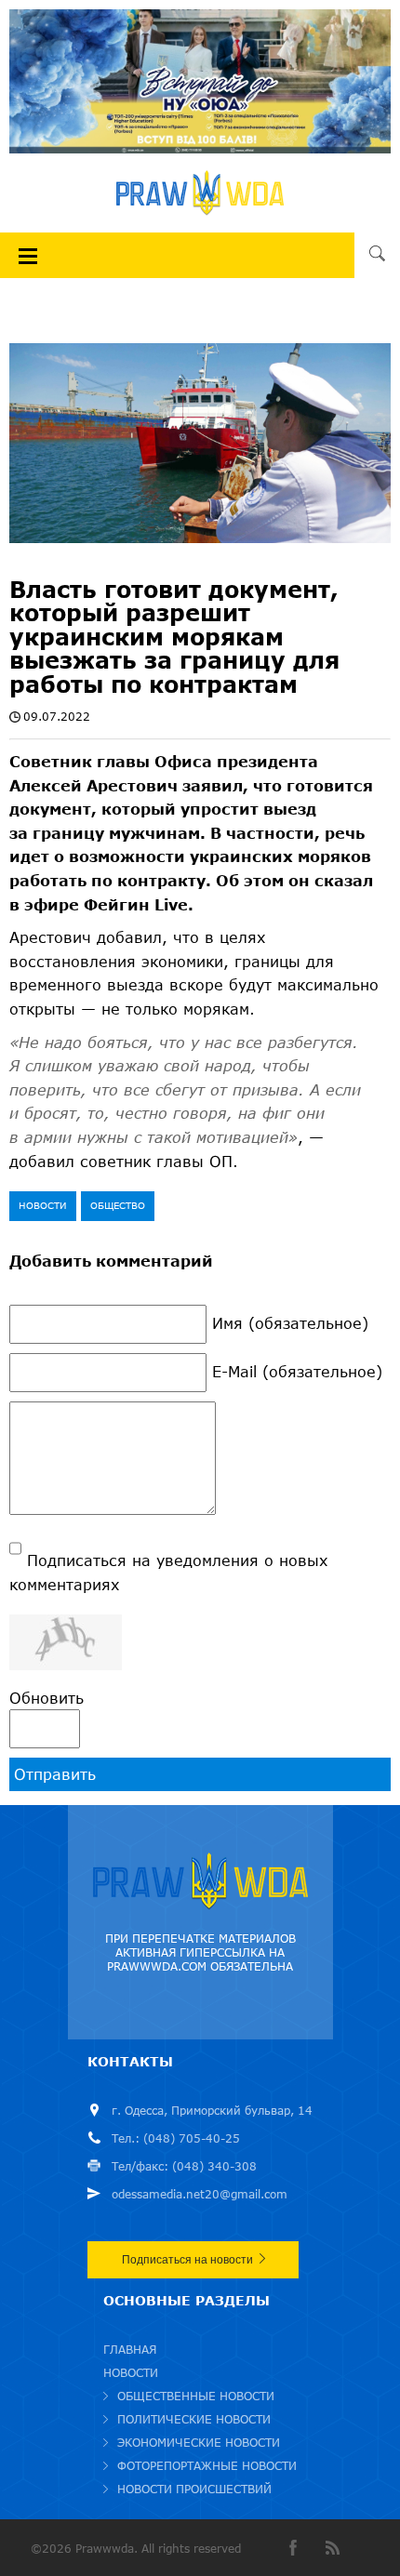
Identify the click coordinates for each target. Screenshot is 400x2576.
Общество (118, 1205)
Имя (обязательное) (290, 1323)
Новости (43, 1205)
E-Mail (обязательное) (297, 1371)
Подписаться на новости (187, 2260)
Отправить (55, 1774)
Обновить (47, 1698)
